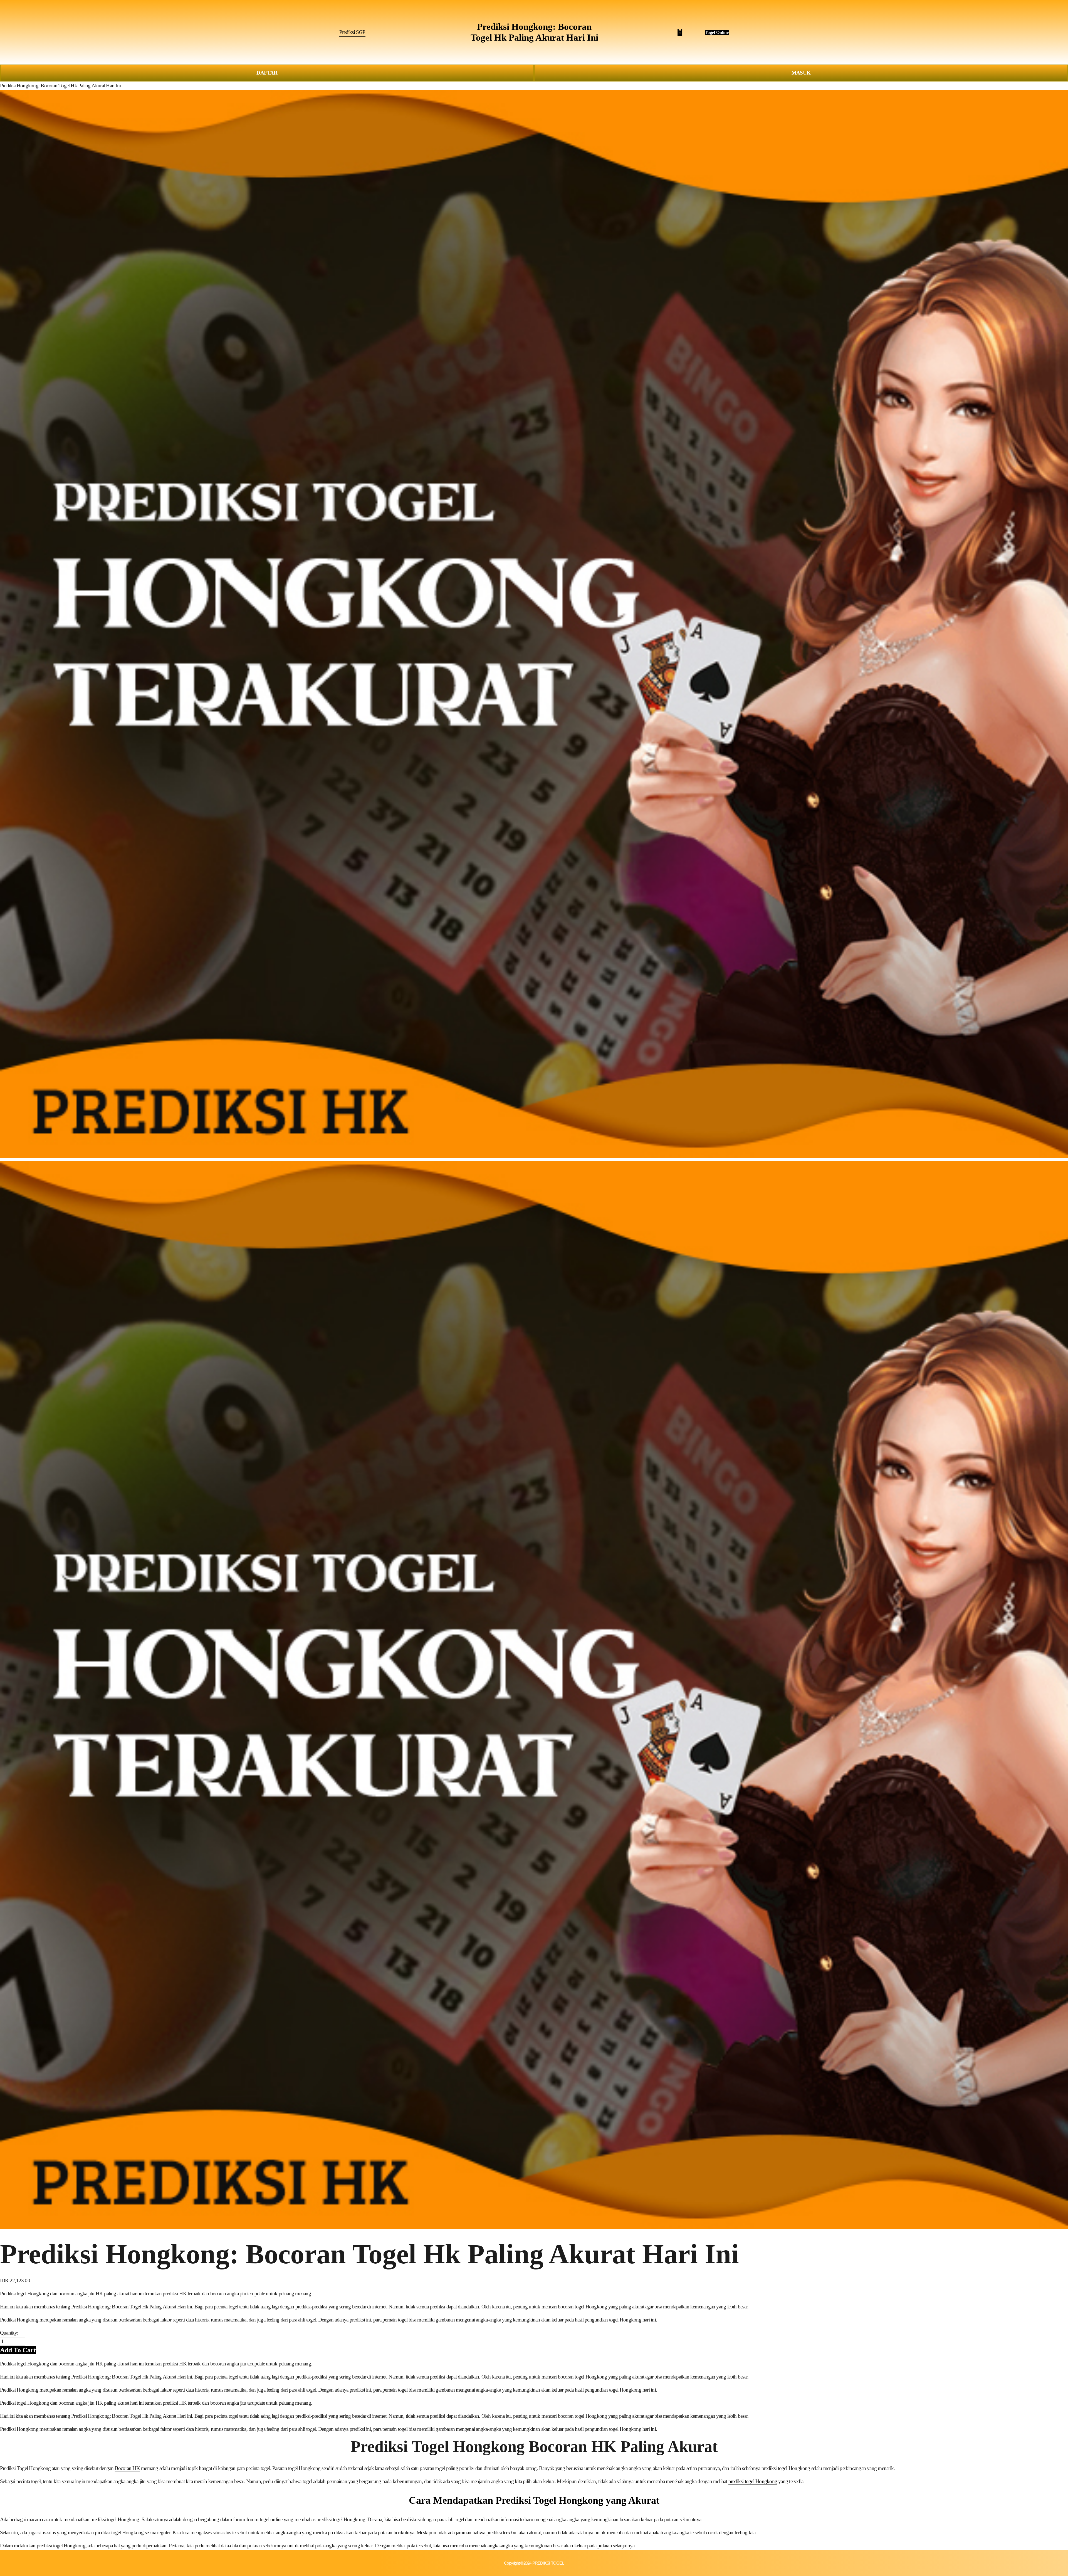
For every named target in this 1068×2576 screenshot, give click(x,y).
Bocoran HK (127, 2468)
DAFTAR (267, 73)
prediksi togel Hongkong (753, 2481)
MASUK (801, 73)
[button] (18, 2350)
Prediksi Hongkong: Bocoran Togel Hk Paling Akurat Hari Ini (60, 86)
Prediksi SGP (352, 32)
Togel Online (717, 32)
